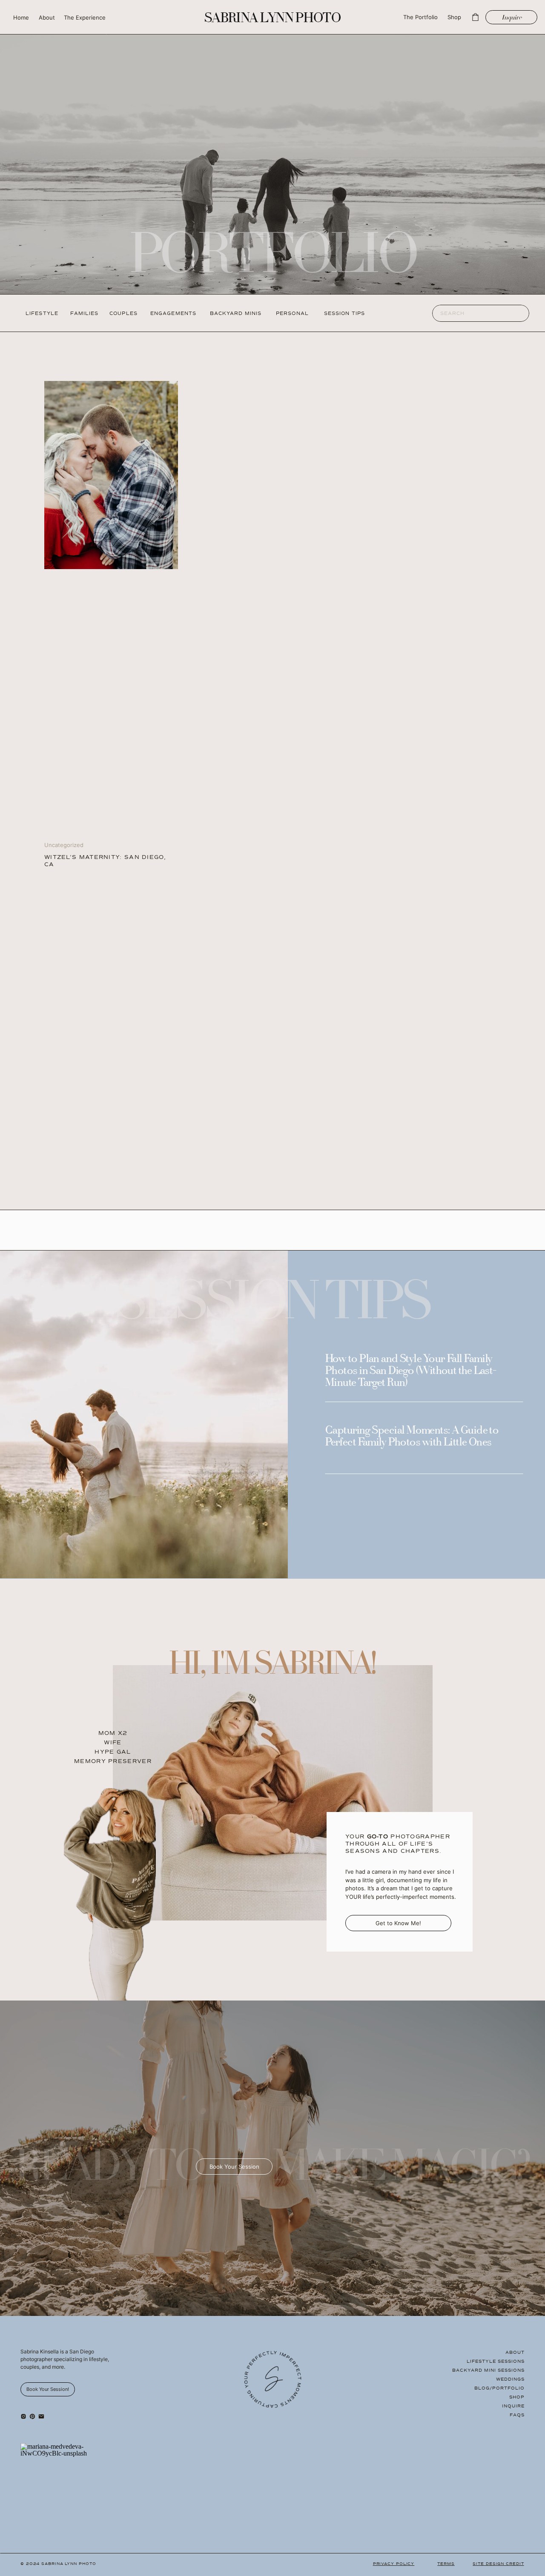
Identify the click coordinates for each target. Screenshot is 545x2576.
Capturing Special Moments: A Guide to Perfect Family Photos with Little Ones (412, 1437)
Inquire (513, 2406)
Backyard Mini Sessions (488, 2370)
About (515, 2352)
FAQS (517, 2415)
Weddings (510, 2379)
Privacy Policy (394, 2564)
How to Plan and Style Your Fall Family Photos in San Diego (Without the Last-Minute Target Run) (411, 1371)
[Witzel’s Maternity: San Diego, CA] (111, 475)
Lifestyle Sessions (496, 2361)
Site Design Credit (498, 2564)
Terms (446, 2564)
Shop (517, 2397)
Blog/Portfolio (499, 2388)
